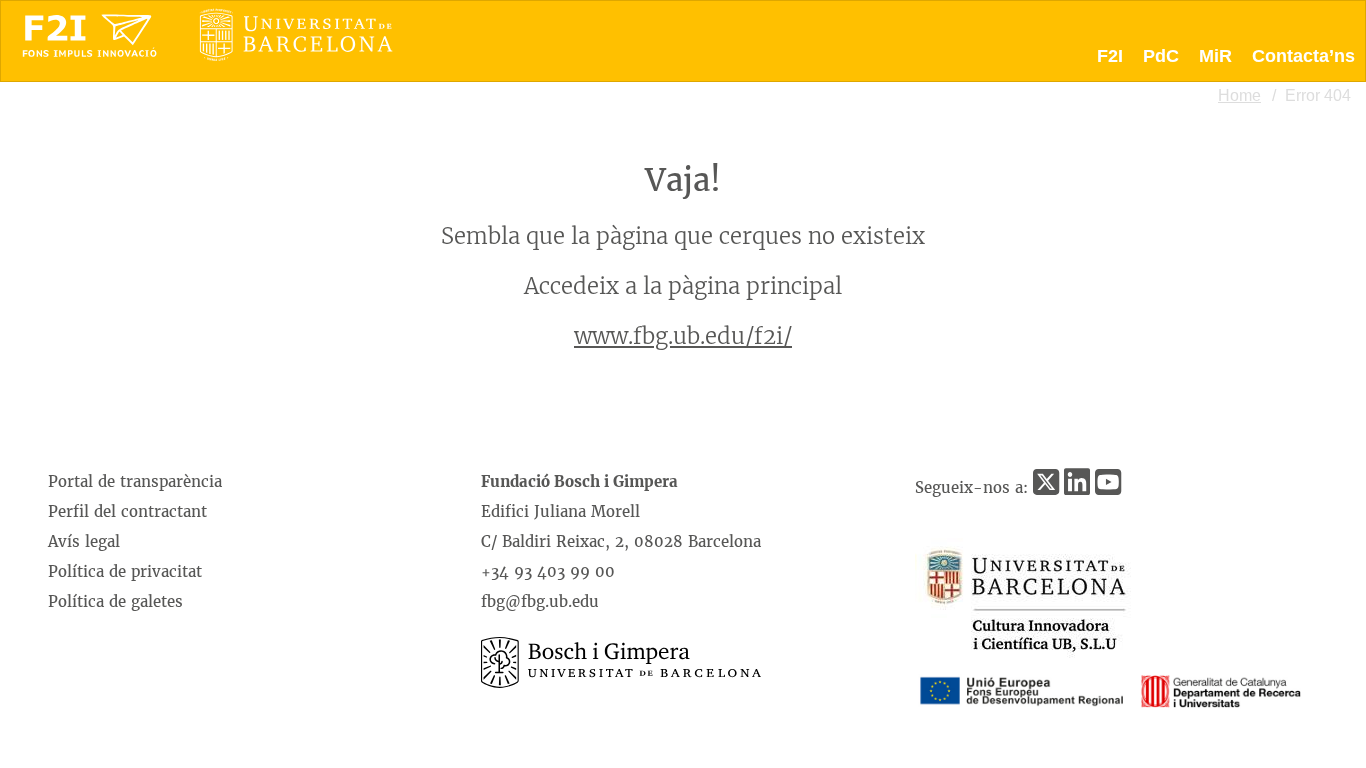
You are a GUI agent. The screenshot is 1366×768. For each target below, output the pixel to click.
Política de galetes (115, 601)
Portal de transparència (135, 481)
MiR (1215, 56)
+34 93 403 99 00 (548, 571)
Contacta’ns (1303, 56)
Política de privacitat (125, 571)
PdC (1161, 56)
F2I (1110, 56)
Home (1239, 95)
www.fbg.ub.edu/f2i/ (683, 336)
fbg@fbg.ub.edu (540, 601)
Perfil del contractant (127, 511)
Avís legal (84, 541)
